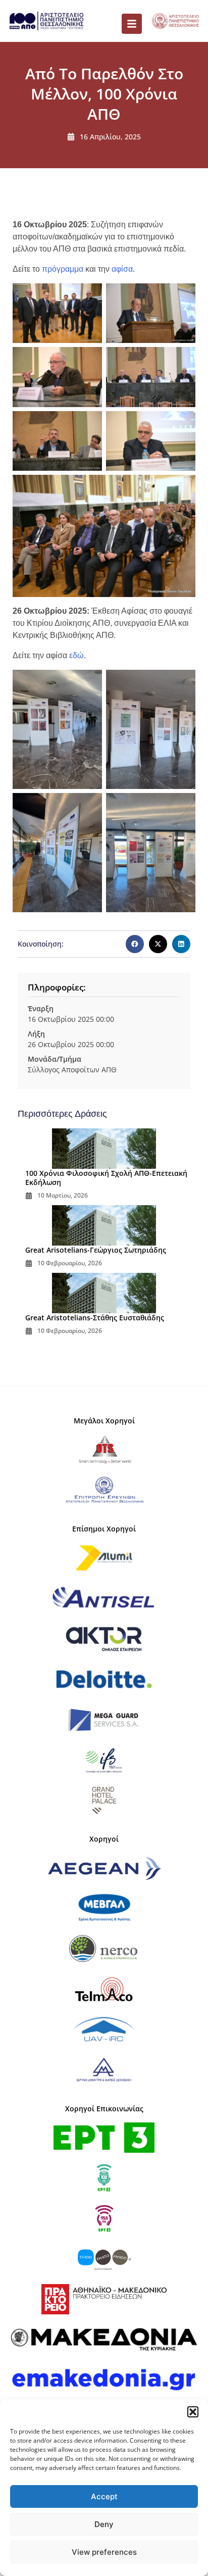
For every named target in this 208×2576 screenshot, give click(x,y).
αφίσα (122, 269)
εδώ (76, 655)
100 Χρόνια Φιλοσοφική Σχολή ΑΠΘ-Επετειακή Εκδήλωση (106, 1178)
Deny (104, 2524)
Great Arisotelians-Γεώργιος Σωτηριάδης (96, 1250)
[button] (193, 2412)
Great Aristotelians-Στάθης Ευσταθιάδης (95, 1318)
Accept (104, 2496)
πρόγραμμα (63, 269)
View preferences (104, 2552)
